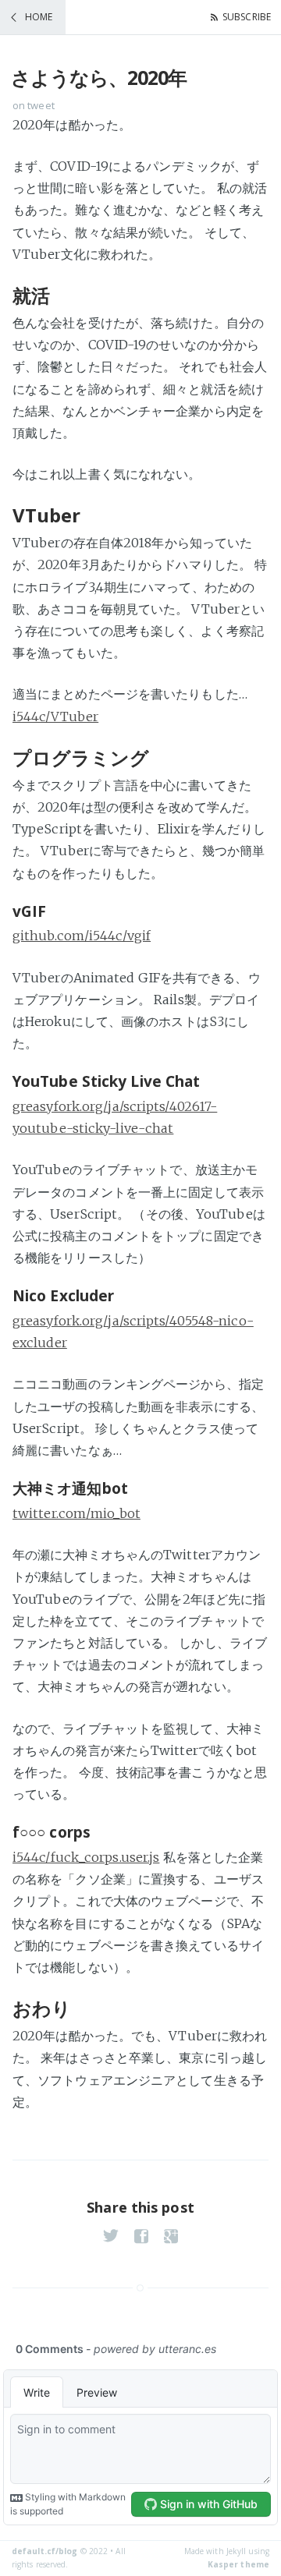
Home (39, 17)
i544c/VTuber (55, 717)
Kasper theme (238, 2564)
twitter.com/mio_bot (76, 1513)
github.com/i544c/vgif (82, 936)
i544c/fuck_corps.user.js (86, 1857)
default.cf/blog (45, 2551)
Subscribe (247, 17)
